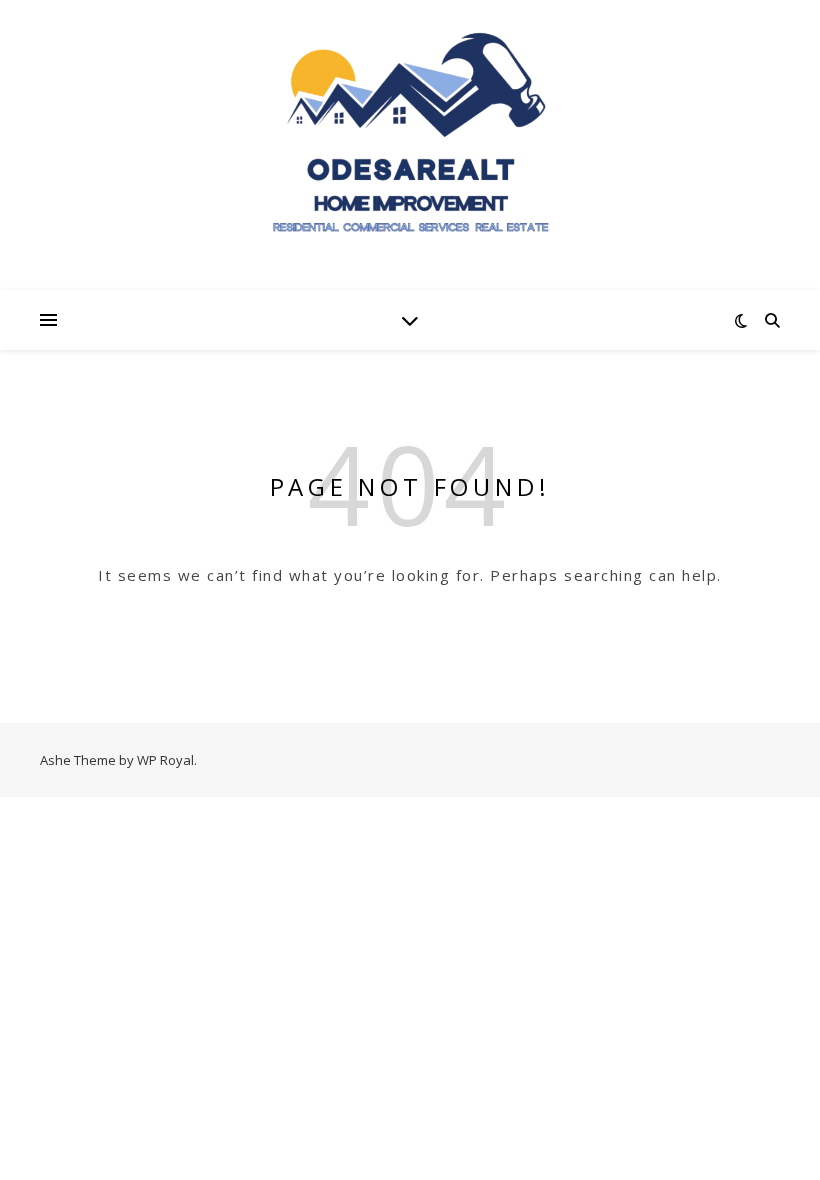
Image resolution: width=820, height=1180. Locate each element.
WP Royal (165, 760)
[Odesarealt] (410, 144)
